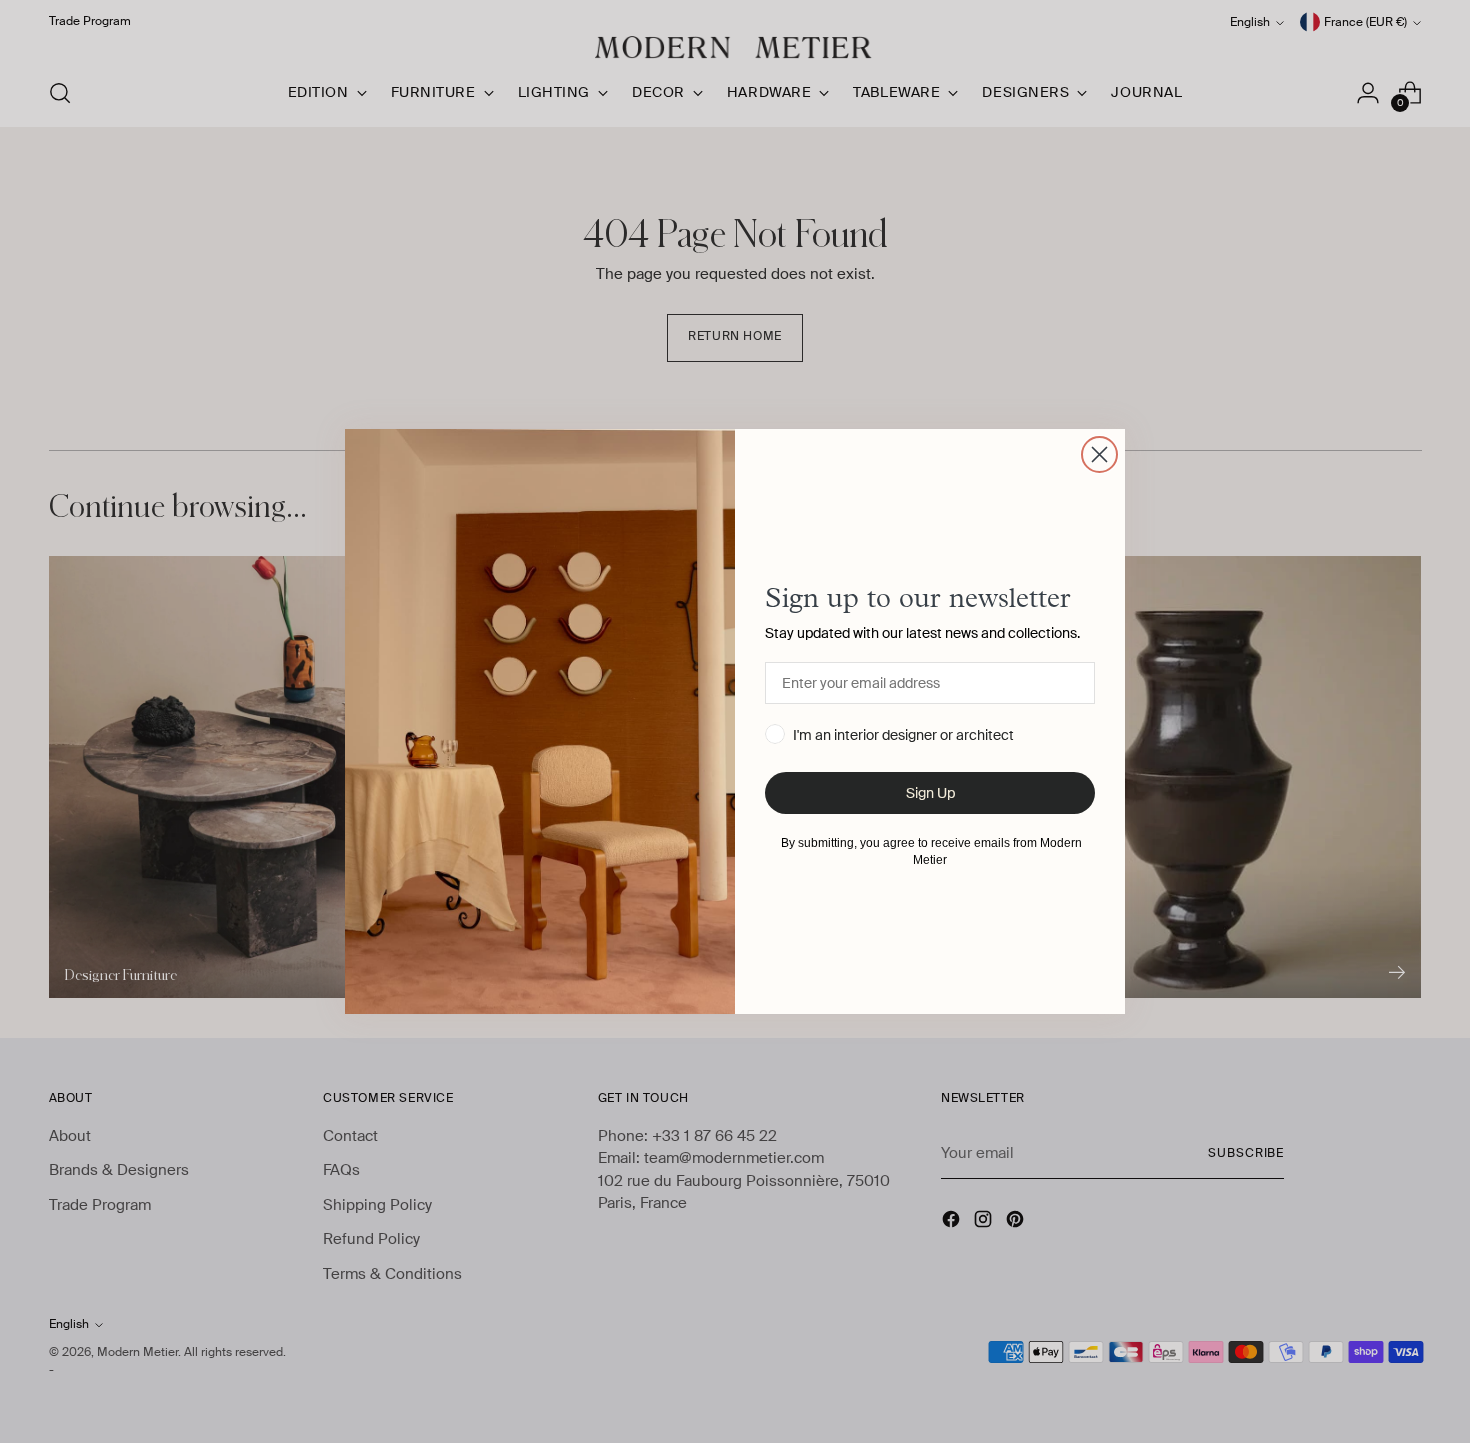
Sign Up (930, 793)
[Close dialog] (1099, 454)
